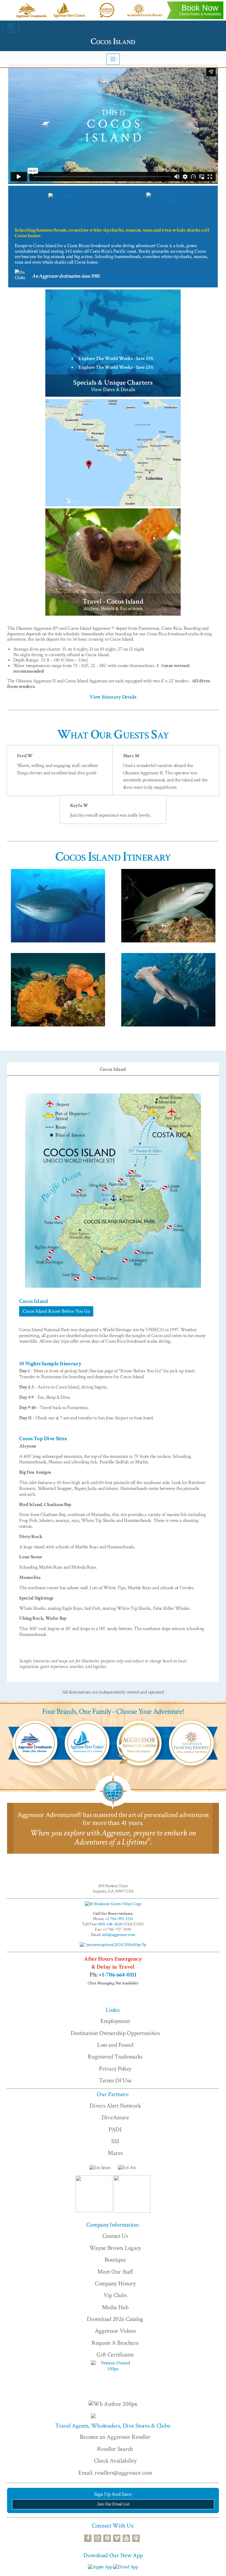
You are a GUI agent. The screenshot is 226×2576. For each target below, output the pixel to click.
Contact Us (115, 2236)
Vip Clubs (115, 2295)
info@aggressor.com (119, 1935)
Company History (115, 2283)
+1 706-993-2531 (119, 1919)
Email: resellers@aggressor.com (115, 2473)
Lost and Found (115, 2045)
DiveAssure (115, 2117)
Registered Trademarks (115, 2057)
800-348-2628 (110, 1924)
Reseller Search (115, 2449)
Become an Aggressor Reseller (115, 2437)
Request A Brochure (115, 2343)
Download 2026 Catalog (115, 2319)
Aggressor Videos (115, 2331)
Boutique (115, 2260)
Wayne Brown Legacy (115, 2248)
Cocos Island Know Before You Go (56, 1311)
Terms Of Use (115, 2080)
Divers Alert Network (115, 2106)
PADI (115, 2129)
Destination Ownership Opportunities (115, 2033)
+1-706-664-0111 (118, 1975)
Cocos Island (113, 1069)
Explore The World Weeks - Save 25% (116, 359)
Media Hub (115, 2307)
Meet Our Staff (115, 2272)
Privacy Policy (115, 2069)
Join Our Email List (113, 2504)
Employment (115, 2021)
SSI (115, 2141)
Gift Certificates (115, 2355)
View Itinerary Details (113, 697)
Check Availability (115, 2461)
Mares (115, 2153)
